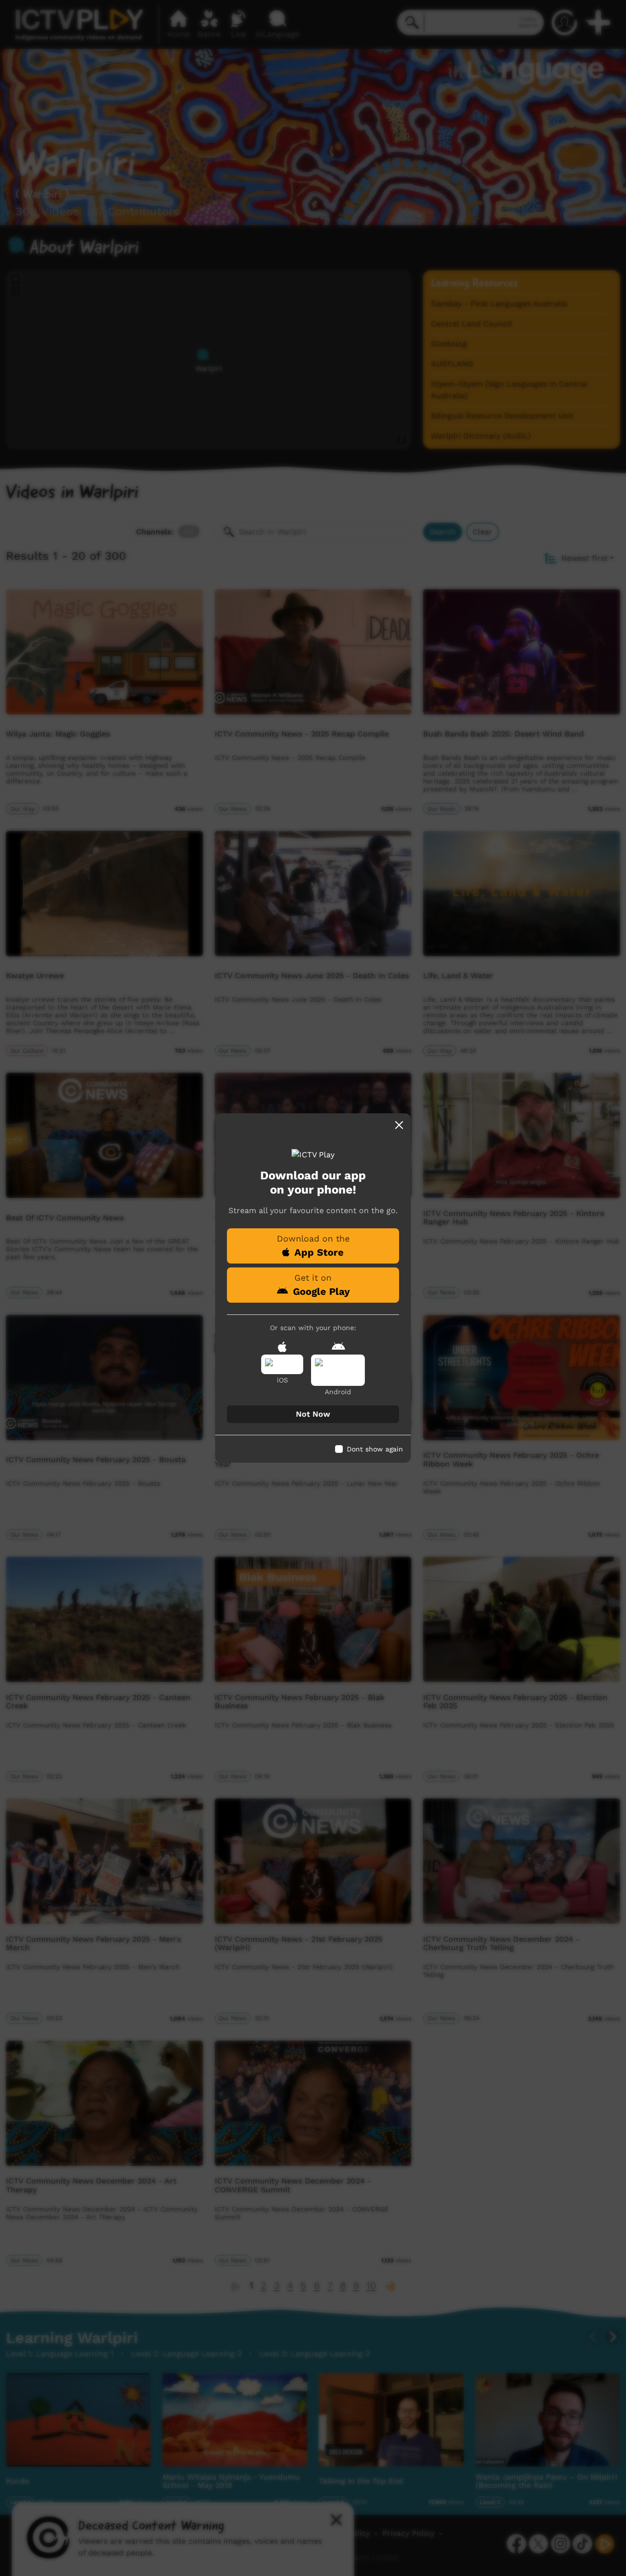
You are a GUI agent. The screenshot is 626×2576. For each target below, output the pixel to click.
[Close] (399, 1125)
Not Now (313, 1414)
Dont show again (375, 1449)
